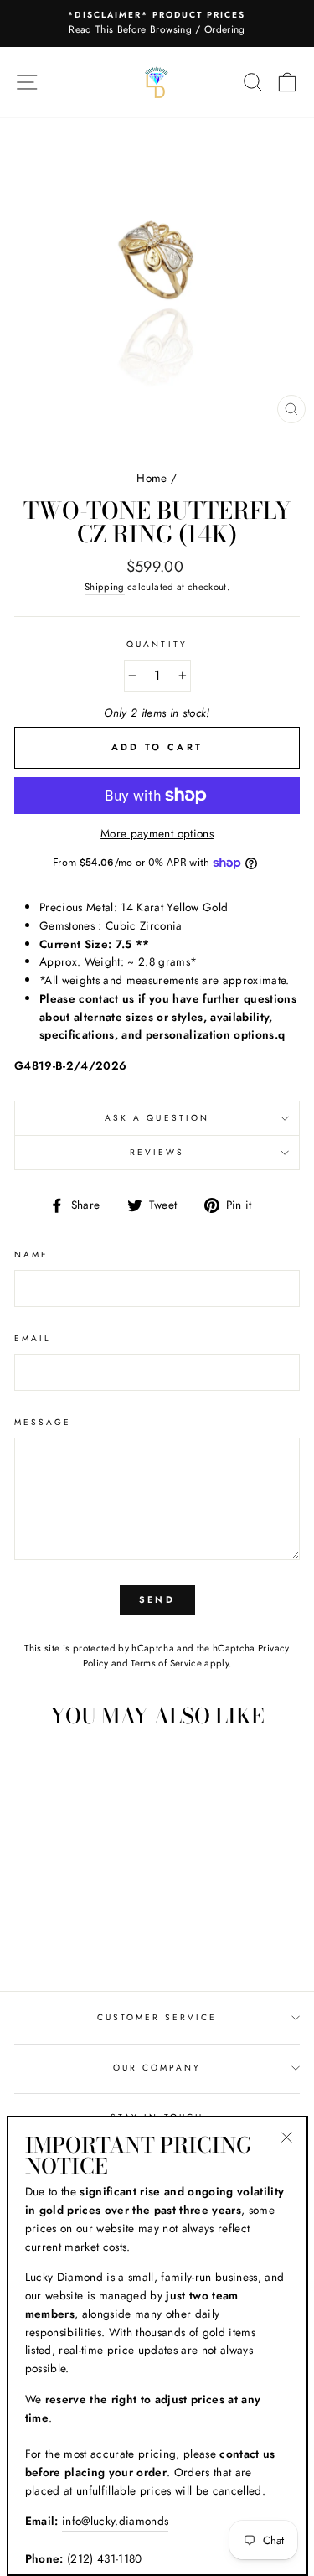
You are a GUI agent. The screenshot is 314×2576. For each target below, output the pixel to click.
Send (157, 1599)
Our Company (157, 2068)
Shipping (105, 587)
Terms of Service (166, 1663)
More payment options (157, 833)
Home (152, 478)
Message (43, 1422)
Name (31, 1254)
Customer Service (157, 2017)
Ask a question (157, 1118)
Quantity (157, 644)
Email (33, 1338)
